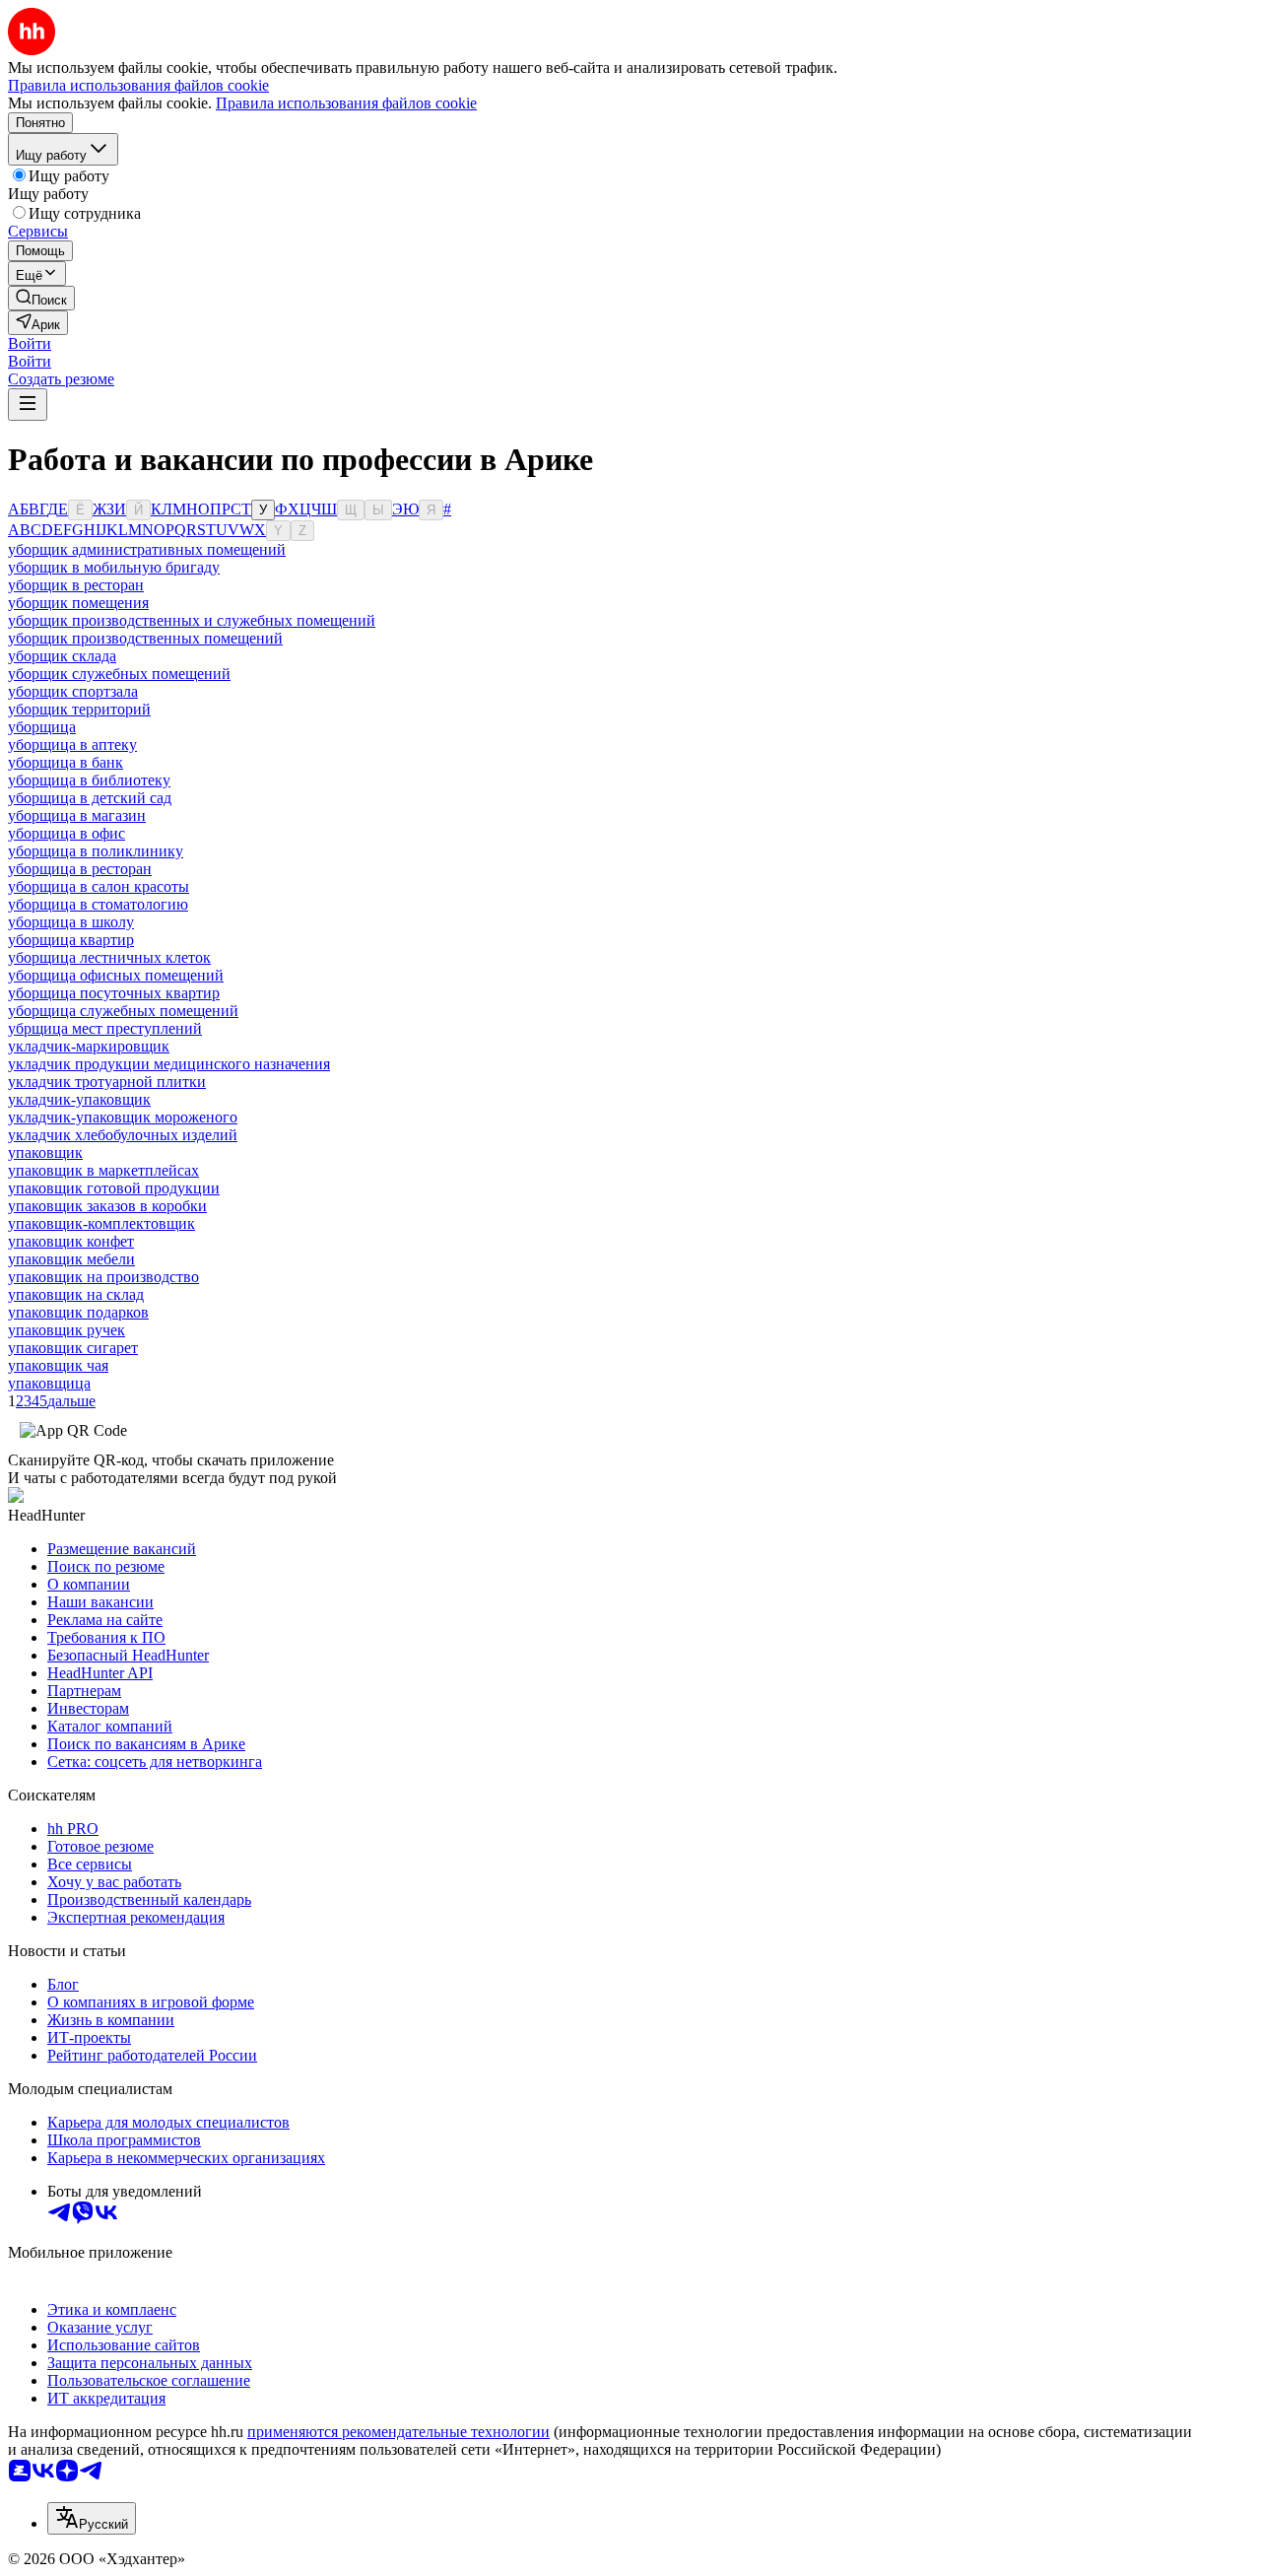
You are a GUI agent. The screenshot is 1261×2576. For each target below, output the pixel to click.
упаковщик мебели (71, 1259)
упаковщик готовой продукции (114, 1188)
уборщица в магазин (77, 815)
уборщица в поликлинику (96, 851)
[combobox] (92, 2518)
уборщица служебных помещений (123, 1011)
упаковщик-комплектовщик (101, 1223)
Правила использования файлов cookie (346, 103)
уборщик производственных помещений (145, 638)
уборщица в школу (71, 922)
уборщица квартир (71, 940)
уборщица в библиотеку (89, 780)
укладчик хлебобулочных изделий (123, 1135)
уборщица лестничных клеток (109, 957)
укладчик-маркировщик (89, 1046)
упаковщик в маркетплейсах (103, 1170)
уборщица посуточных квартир (114, 993)
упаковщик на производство (103, 1277)
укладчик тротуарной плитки (107, 1082)
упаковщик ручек (66, 1330)
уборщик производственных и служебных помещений (192, 620)
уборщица (42, 727)
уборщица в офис (66, 833)
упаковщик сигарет (73, 1348)
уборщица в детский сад (90, 798)
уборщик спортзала (73, 691)
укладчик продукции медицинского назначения (169, 1064)
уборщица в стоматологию (98, 904)
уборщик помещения (78, 603)
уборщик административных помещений (147, 549)
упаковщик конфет (71, 1241)
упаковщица (49, 1383)
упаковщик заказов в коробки (107, 1206)
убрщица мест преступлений (105, 1028)
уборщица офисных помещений (116, 975)
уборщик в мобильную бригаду (114, 567)
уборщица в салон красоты (99, 886)
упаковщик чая (58, 1365)
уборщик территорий (79, 709)
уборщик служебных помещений (119, 674)
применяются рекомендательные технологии (398, 2432)
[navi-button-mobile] (28, 405)
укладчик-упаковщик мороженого (123, 1117)
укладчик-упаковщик (79, 1099)
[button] (30, 343)
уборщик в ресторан (76, 585)
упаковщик (45, 1152)
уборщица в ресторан (80, 869)
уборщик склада (62, 656)
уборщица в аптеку (72, 745)
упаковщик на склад (76, 1294)
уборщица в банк (66, 762)
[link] (41, 298)
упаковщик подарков (78, 1312)
